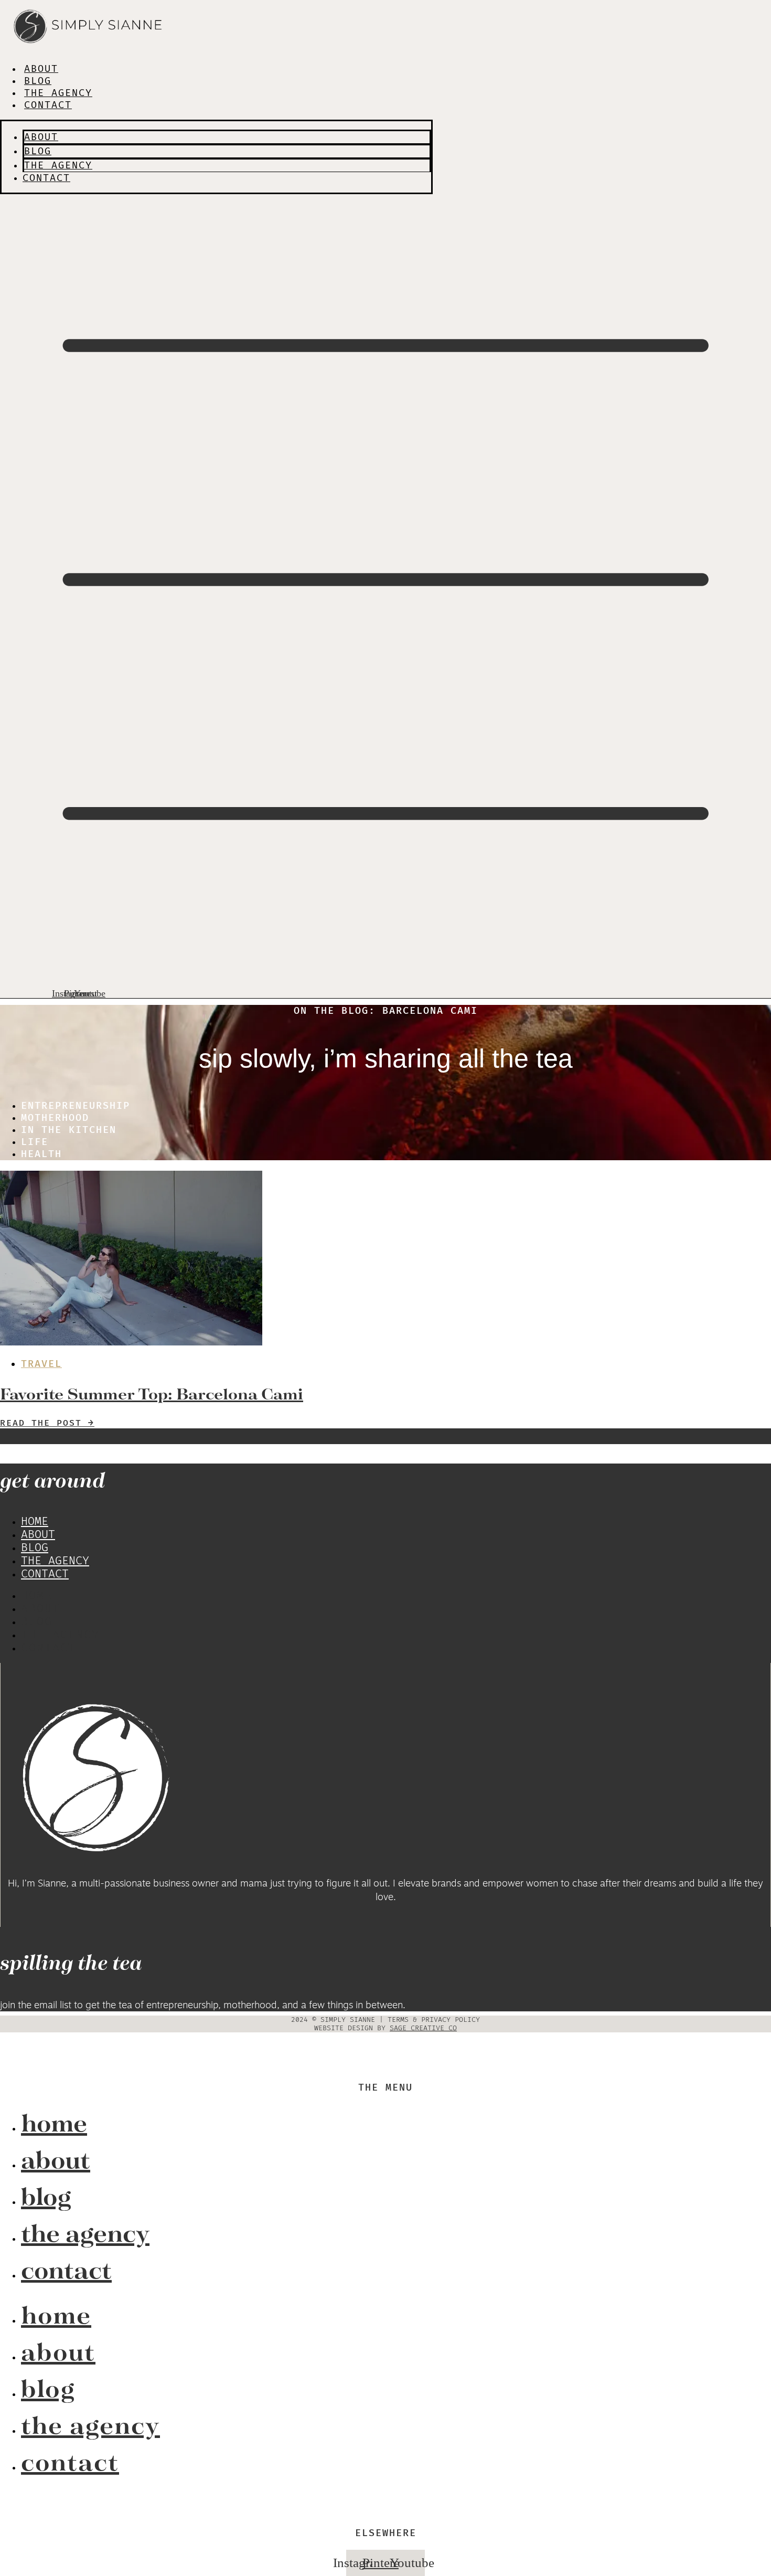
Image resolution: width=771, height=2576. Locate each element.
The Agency (55, 1561)
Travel (41, 1364)
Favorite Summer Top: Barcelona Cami (152, 1394)
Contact (48, 105)
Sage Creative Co (423, 2028)
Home (35, 1522)
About (41, 69)
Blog (38, 81)
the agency (58, 93)
